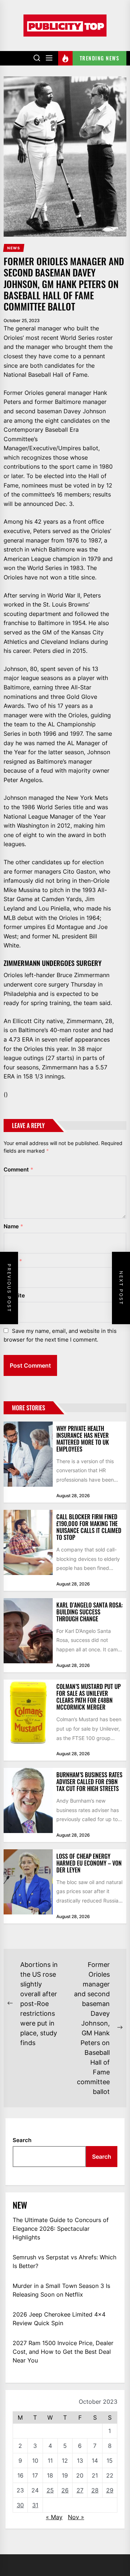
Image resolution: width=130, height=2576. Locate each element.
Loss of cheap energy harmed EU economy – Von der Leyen (89, 1863)
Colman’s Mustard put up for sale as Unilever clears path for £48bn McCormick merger (88, 1697)
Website (14, 1295)
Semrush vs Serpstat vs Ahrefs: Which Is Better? (64, 2262)
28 (95, 2490)
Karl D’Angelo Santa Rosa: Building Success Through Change (90, 1612)
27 (80, 2490)
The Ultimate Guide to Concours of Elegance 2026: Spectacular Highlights (61, 2229)
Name (13, 1226)
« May (54, 2517)
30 (20, 2505)
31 (35, 2505)
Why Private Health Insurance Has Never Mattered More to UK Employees (83, 1439)
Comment (18, 1169)
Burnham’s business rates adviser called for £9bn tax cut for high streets (89, 1782)
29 (110, 2490)
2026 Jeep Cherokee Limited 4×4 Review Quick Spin (59, 2319)
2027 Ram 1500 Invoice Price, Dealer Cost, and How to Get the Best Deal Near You (63, 2352)
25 (50, 2490)
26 (65, 2490)
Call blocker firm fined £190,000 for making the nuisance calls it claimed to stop (89, 1527)
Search (22, 2140)
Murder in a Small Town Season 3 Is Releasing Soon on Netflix (61, 2290)
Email (13, 1261)
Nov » (76, 2517)
